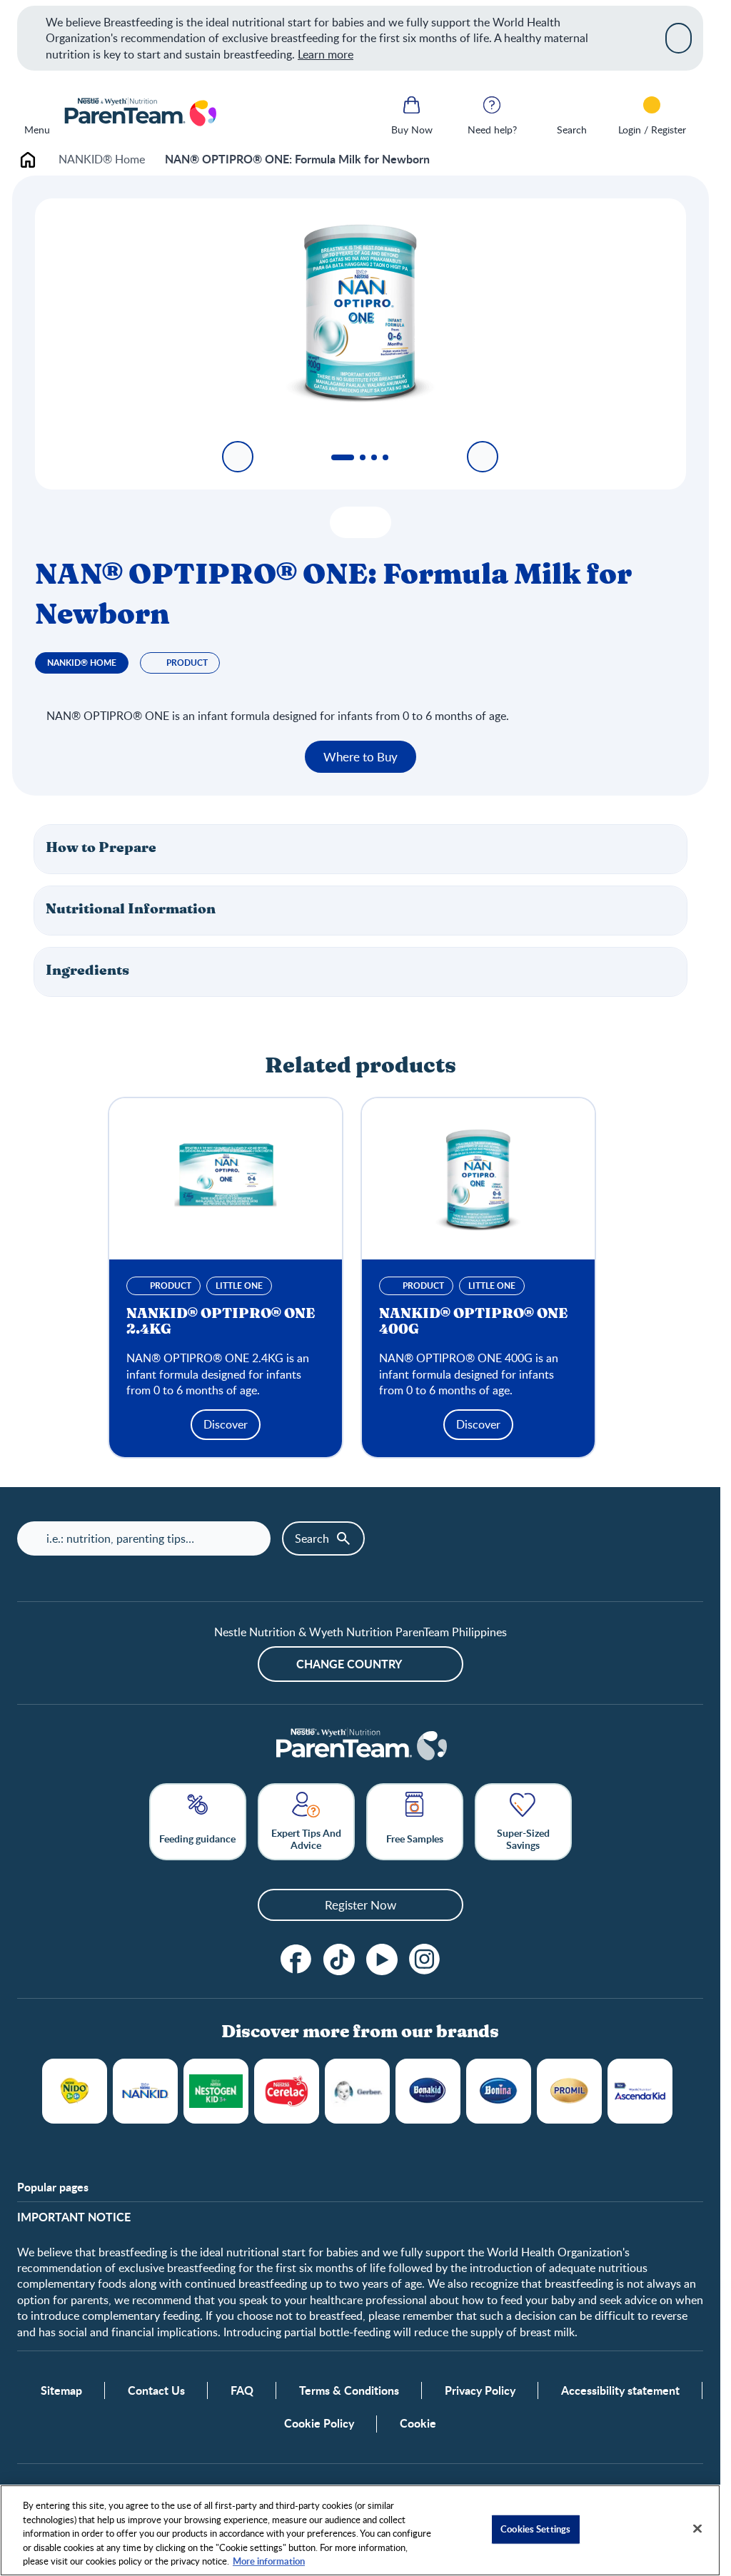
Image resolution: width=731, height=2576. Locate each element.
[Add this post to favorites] (347, 522)
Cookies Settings (535, 2529)
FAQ (242, 2390)
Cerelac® (287, 2091)
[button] (361, 849)
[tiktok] (339, 1959)
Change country (349, 1664)
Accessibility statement (620, 2390)
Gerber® (357, 2091)
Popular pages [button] (53, 2187)
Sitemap (61, 2390)
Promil (569, 2091)
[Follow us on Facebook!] (296, 1959)
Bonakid (428, 2091)
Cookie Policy (319, 2423)
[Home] (140, 113)
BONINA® (499, 2091)
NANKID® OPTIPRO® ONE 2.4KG (221, 1322)
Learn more (326, 54)
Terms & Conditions (349, 2390)
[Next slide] (483, 457)
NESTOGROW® (216, 2091)
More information (269, 2561)
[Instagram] (425, 1959)
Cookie (418, 2423)
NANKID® (145, 2091)
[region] (360, 2530)
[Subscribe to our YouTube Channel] (382, 1959)
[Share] (374, 522)
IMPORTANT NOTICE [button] (74, 2217)
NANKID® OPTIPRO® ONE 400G (473, 1322)
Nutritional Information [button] (131, 909)
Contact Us (156, 2390)
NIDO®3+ (75, 2091)
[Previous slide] (238, 457)
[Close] (679, 38)
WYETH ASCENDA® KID (640, 2091)
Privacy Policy (480, 2390)
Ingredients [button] (87, 971)
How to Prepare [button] (101, 848)
